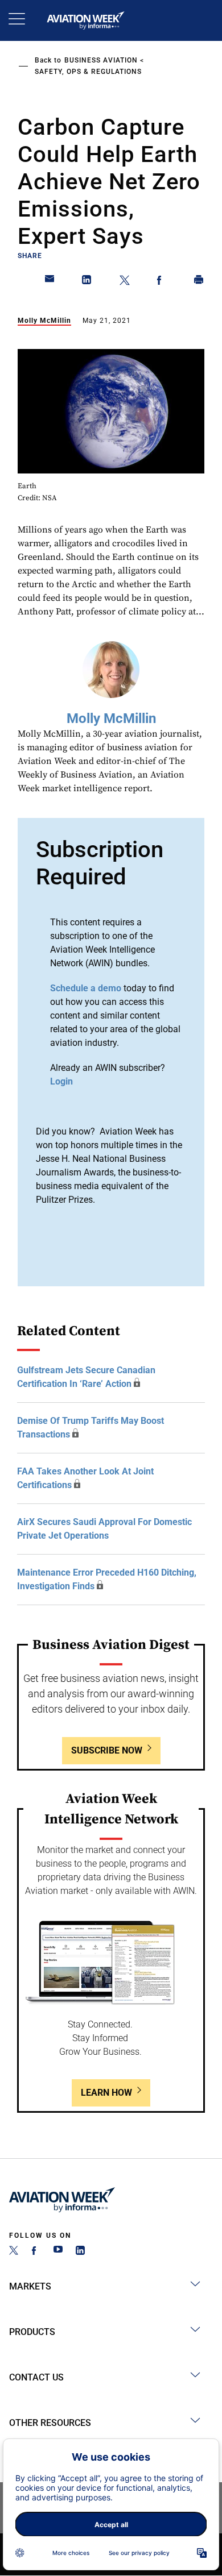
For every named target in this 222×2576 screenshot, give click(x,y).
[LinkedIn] (80, 2252)
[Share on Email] (50, 282)
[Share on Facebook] (162, 282)
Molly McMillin (44, 321)
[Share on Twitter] (125, 282)
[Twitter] (14, 2252)
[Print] (199, 282)
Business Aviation (101, 60)
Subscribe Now (107, 1750)
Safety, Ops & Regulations (88, 72)
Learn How (106, 2093)
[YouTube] (58, 2252)
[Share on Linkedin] (87, 282)
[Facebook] (36, 2252)
